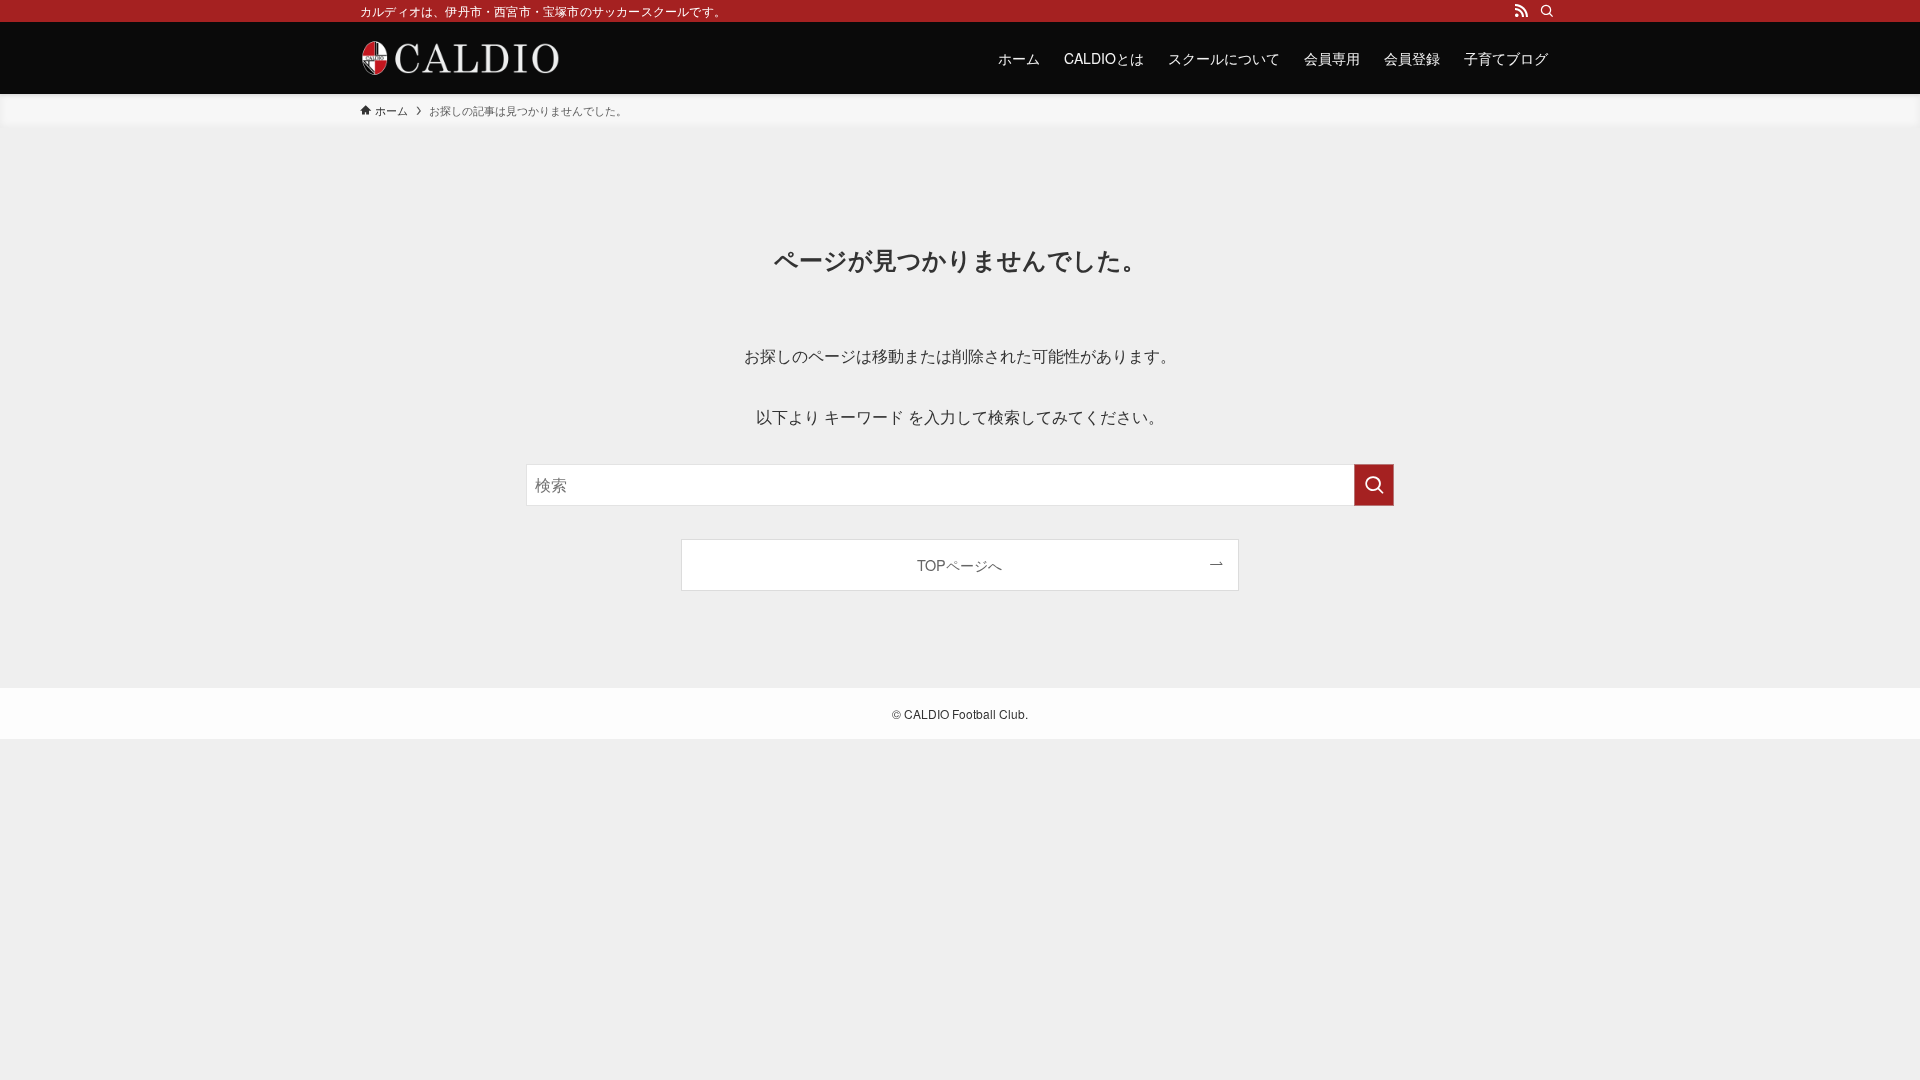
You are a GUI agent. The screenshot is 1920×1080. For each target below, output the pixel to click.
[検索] (1547, 11)
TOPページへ (959, 564)
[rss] (1521, 11)
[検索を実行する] (1374, 485)
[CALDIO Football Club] (460, 58)
